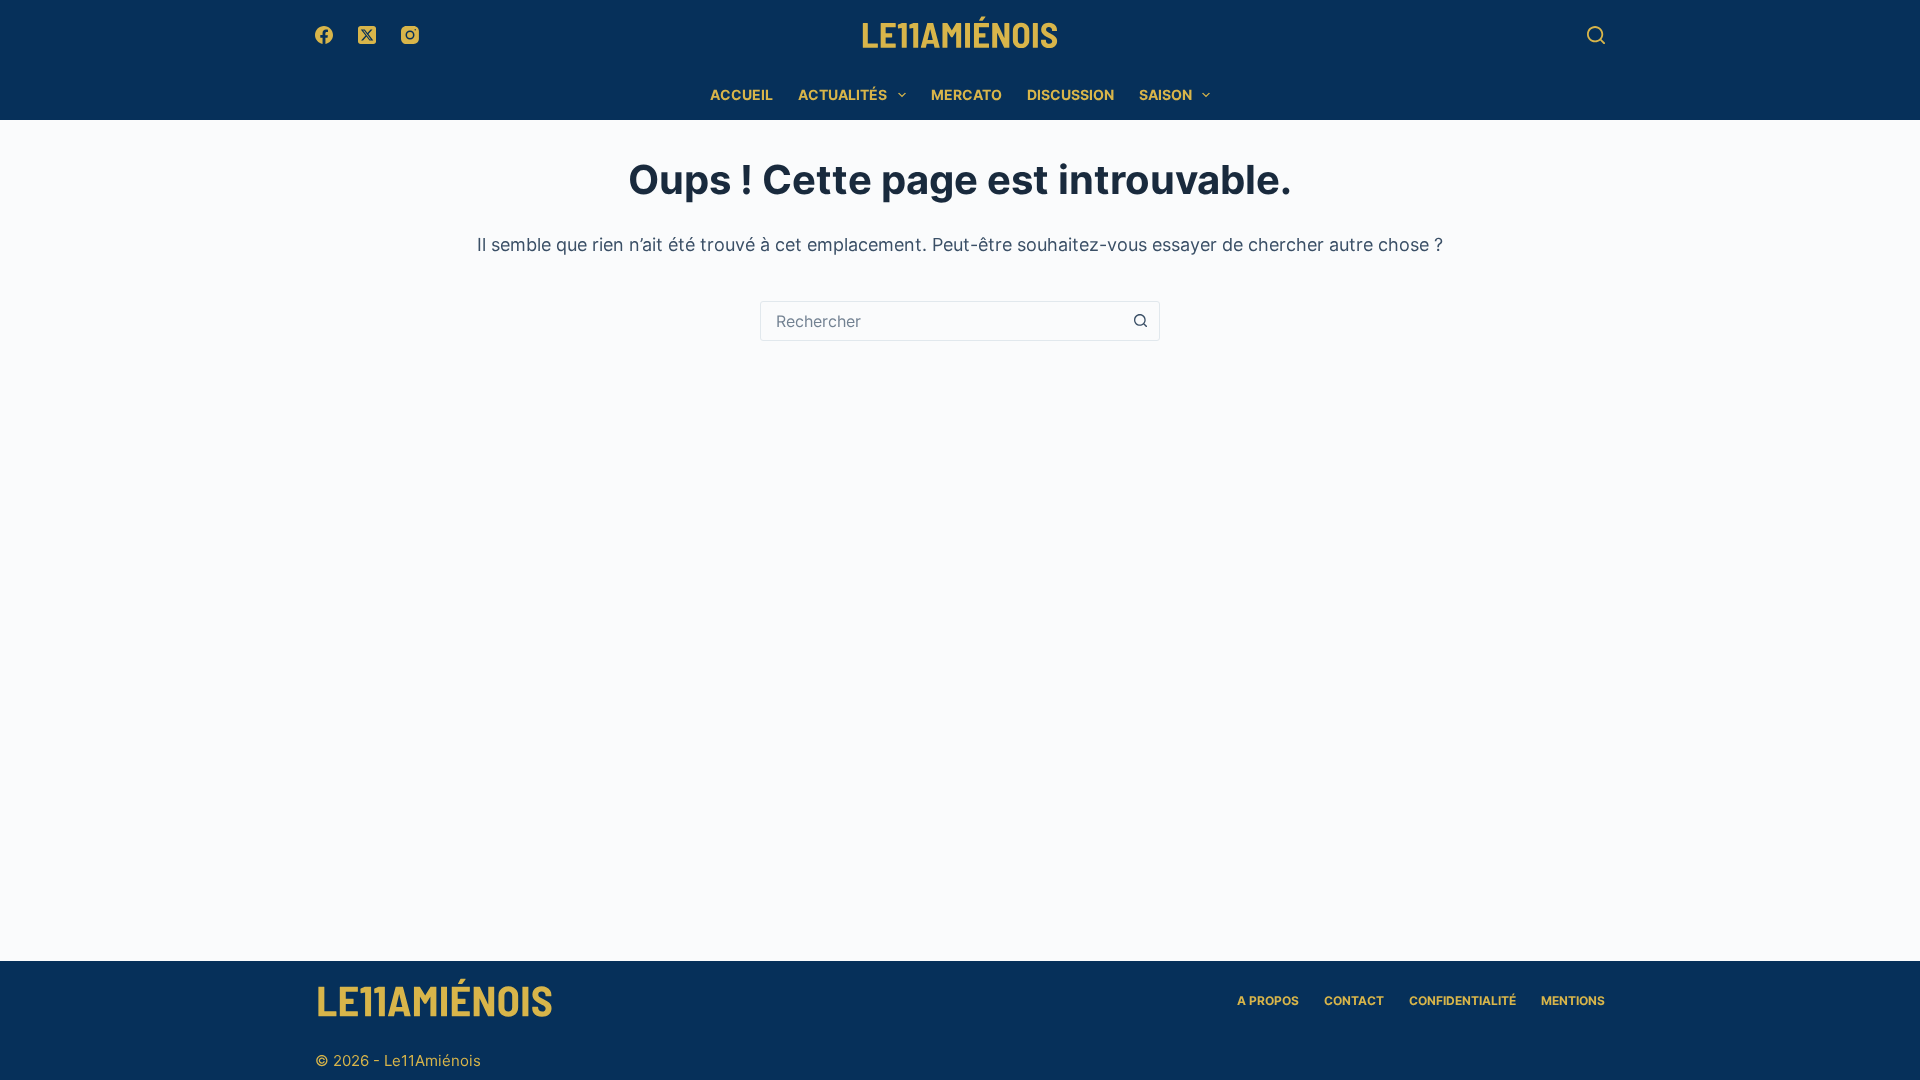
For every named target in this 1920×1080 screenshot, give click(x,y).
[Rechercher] (1596, 35)
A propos (1268, 1000)
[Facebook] (324, 35)
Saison (1165, 94)
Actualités (842, 94)
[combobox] (941, 321)
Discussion (1070, 94)
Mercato (966, 94)
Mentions (1573, 1000)
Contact (1354, 1000)
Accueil (741, 94)
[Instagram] (410, 35)
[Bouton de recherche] (1140, 321)
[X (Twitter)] (367, 35)
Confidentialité (1462, 1000)
